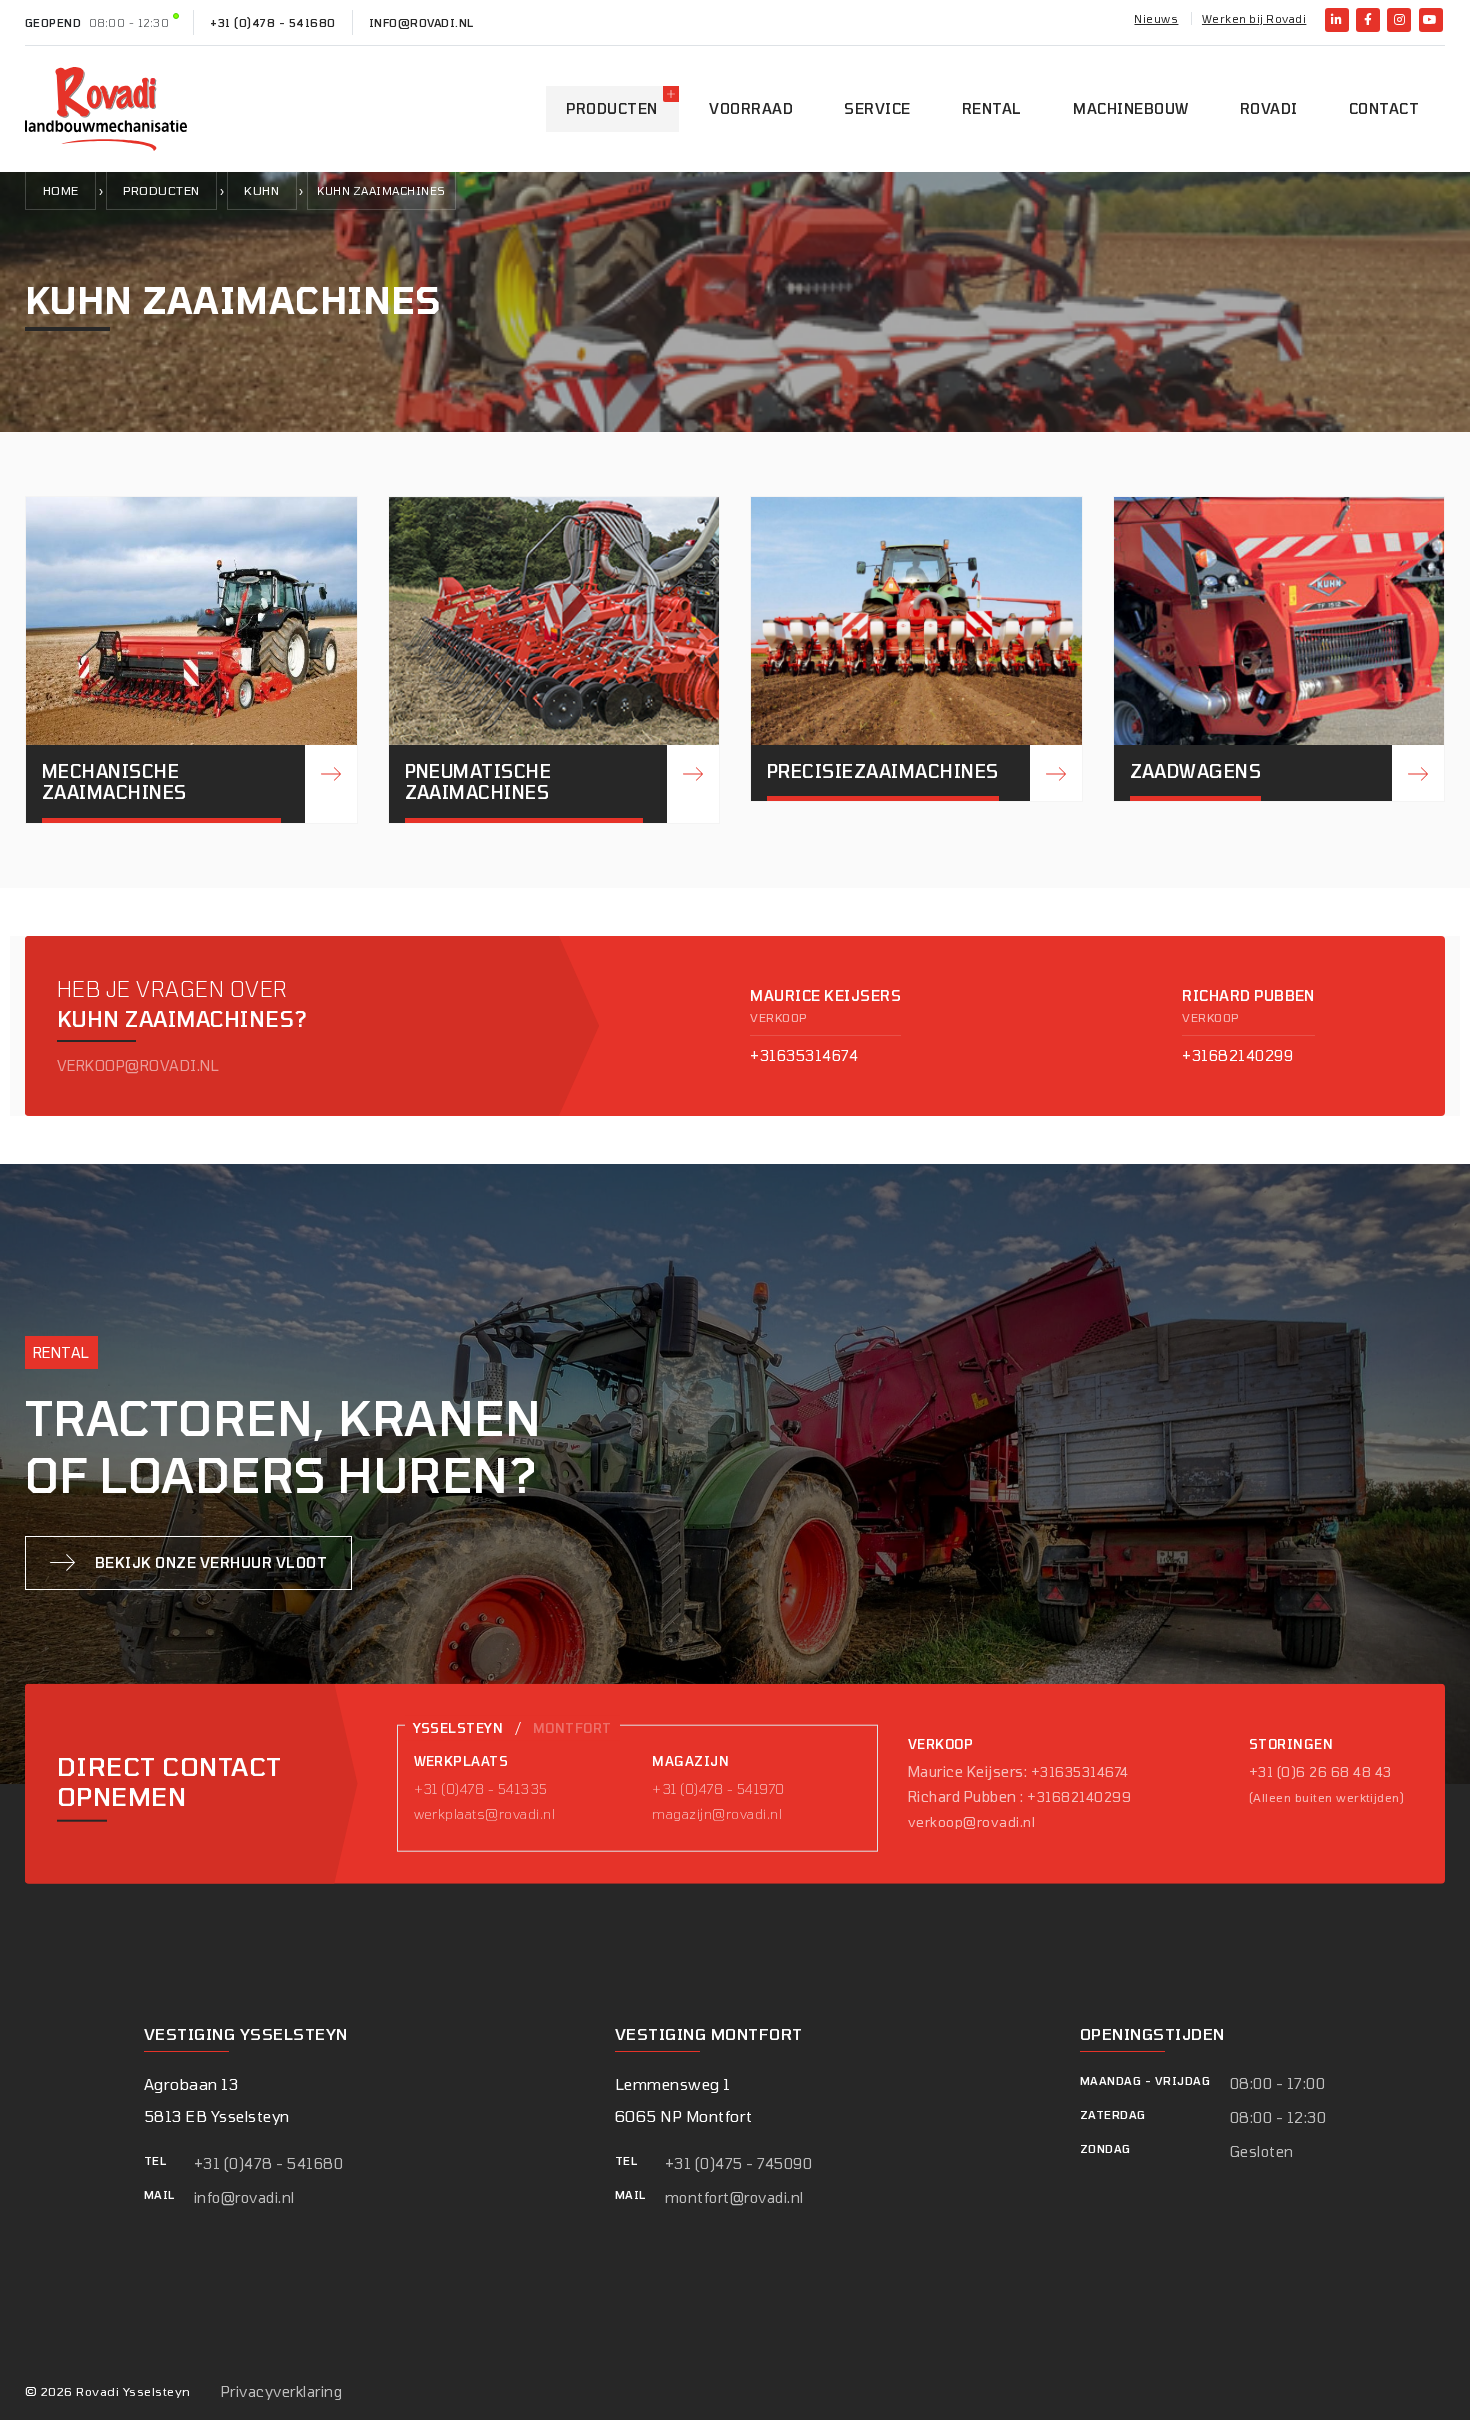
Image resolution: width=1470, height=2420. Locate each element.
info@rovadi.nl (421, 22)
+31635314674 (804, 1055)
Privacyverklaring (281, 2391)
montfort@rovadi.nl (734, 2197)
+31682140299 (1237, 1055)
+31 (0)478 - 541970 (718, 1789)
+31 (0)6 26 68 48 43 (1320, 1772)
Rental (992, 108)
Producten (611, 108)
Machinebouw (1130, 108)
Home (61, 190)
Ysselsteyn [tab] (458, 1727)
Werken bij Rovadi (1254, 18)
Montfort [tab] (572, 1727)
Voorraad (751, 108)
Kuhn (261, 190)
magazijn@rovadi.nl (717, 1814)
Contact (1384, 108)
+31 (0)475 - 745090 (738, 2163)
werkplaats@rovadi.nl (485, 1814)
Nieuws (1156, 18)
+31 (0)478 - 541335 (481, 1789)
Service (877, 108)
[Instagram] (1399, 20)
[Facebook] (1368, 20)
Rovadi (1269, 108)
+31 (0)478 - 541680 (272, 22)
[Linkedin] (1337, 20)
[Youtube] (1431, 20)
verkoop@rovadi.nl (138, 1065)
